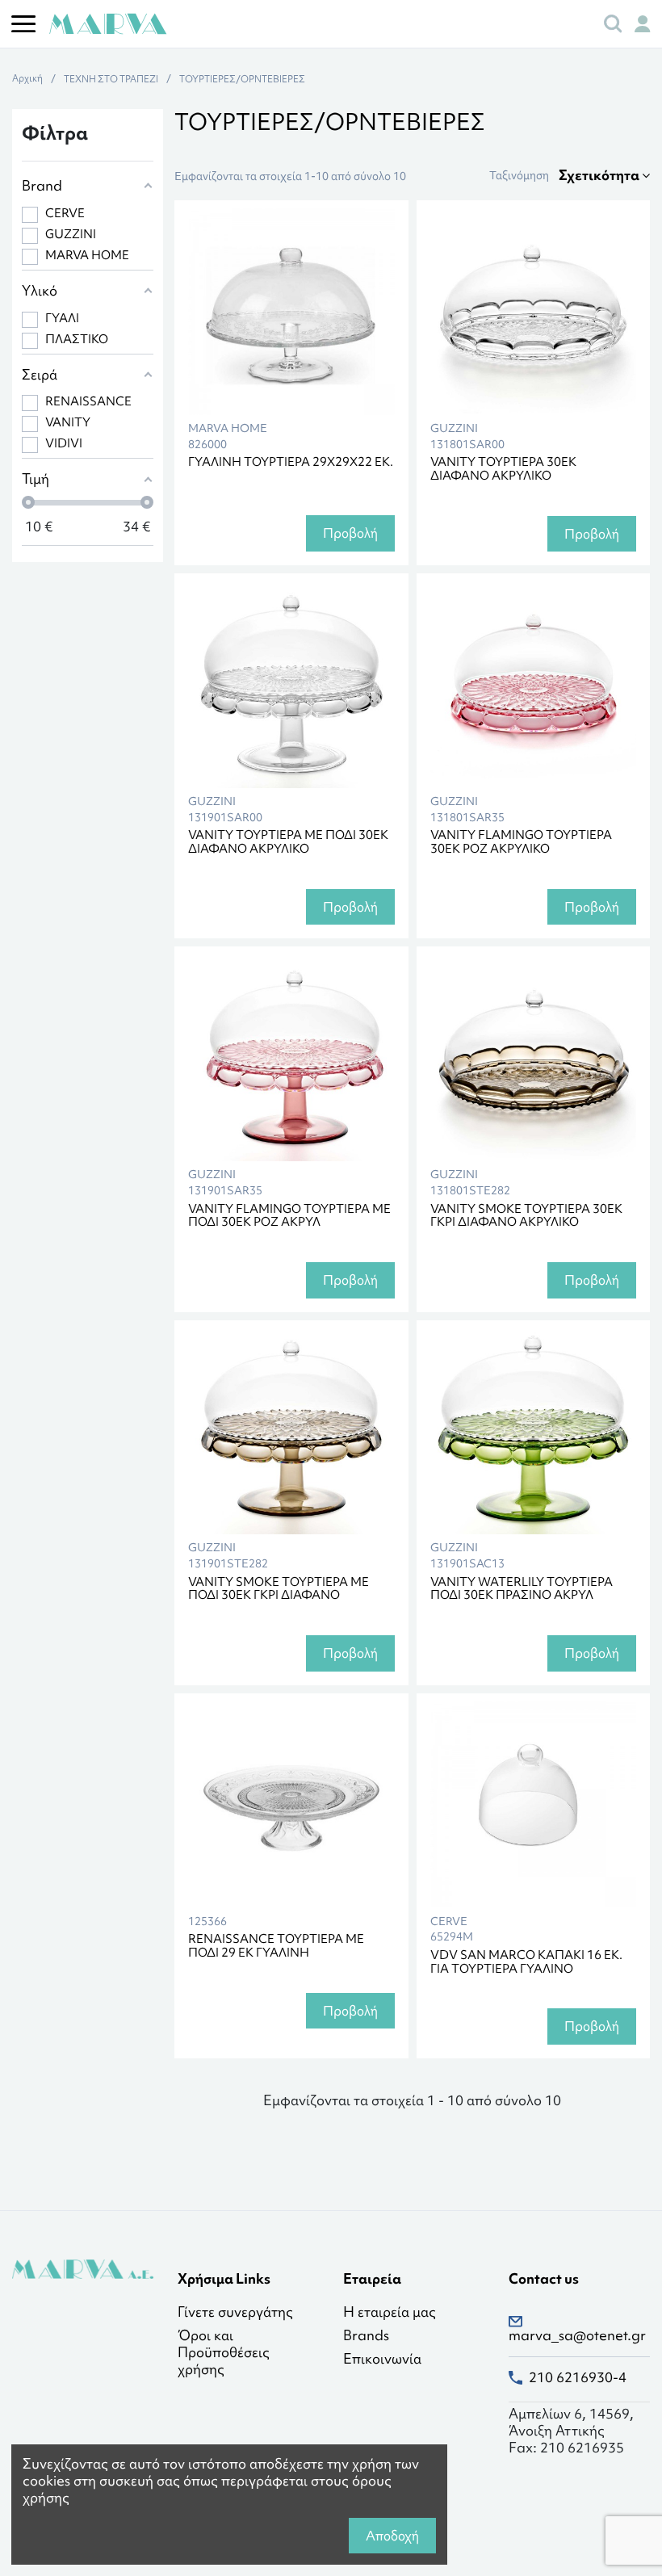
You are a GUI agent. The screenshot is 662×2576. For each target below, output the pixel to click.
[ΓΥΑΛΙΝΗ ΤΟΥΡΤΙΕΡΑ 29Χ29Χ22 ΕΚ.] (291, 312)
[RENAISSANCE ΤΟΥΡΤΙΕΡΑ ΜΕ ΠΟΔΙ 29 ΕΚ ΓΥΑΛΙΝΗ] (291, 1805)
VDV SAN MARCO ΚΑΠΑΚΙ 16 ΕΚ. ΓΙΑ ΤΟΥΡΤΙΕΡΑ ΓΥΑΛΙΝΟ (526, 1962)
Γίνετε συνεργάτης (235, 2312)
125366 (207, 1922)
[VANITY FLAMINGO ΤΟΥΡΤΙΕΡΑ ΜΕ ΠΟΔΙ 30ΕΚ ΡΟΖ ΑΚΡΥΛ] (291, 1058)
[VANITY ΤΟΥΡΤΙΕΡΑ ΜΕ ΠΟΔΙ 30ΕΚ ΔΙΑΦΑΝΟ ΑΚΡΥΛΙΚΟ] (291, 685)
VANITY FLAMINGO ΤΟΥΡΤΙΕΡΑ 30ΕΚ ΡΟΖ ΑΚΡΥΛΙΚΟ (521, 842)
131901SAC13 (467, 1564)
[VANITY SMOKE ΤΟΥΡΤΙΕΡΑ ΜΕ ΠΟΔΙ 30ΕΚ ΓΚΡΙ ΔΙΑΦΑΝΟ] (291, 1432)
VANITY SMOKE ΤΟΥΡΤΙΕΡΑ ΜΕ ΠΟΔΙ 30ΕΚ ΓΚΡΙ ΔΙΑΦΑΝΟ (279, 1589)
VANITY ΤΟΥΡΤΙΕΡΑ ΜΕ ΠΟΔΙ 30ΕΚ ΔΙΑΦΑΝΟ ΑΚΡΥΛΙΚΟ (288, 842)
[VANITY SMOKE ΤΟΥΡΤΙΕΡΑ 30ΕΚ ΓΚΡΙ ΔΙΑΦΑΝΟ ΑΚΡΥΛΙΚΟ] (534, 1058)
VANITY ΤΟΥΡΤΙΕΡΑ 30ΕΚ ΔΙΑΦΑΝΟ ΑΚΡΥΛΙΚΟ (503, 469)
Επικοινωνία (382, 2359)
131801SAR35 (467, 818)
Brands (366, 2336)
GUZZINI (454, 428)
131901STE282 (228, 1564)
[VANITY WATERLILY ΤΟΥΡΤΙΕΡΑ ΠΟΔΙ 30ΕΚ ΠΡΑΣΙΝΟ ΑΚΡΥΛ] (534, 1432)
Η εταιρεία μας (390, 2312)
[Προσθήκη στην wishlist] (368, 233)
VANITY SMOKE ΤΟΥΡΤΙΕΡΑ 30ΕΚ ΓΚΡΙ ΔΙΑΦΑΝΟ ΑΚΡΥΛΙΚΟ (526, 1216)
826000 (207, 445)
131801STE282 (470, 1191)
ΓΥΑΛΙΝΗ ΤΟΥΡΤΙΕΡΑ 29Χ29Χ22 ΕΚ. (291, 462)
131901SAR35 (225, 1191)
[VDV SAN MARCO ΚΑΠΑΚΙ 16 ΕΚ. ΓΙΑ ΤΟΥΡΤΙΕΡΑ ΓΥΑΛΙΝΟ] (534, 1805)
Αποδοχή (392, 2536)
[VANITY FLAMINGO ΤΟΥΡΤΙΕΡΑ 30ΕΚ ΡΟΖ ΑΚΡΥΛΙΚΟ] (534, 685)
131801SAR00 (467, 445)
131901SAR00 (225, 818)
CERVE (449, 1922)
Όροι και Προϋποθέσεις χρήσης (224, 2352)
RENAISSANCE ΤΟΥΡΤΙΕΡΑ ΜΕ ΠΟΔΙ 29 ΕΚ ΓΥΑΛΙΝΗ (276, 1946)
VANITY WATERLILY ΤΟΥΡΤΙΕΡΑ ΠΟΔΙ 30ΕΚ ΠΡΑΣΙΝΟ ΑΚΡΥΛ (522, 1589)
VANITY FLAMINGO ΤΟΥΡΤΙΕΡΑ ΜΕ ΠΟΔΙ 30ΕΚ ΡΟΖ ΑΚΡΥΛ (289, 1216)
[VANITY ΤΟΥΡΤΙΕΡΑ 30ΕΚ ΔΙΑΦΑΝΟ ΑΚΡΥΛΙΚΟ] (534, 312)
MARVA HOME (228, 428)
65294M (452, 1937)
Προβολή (350, 533)
